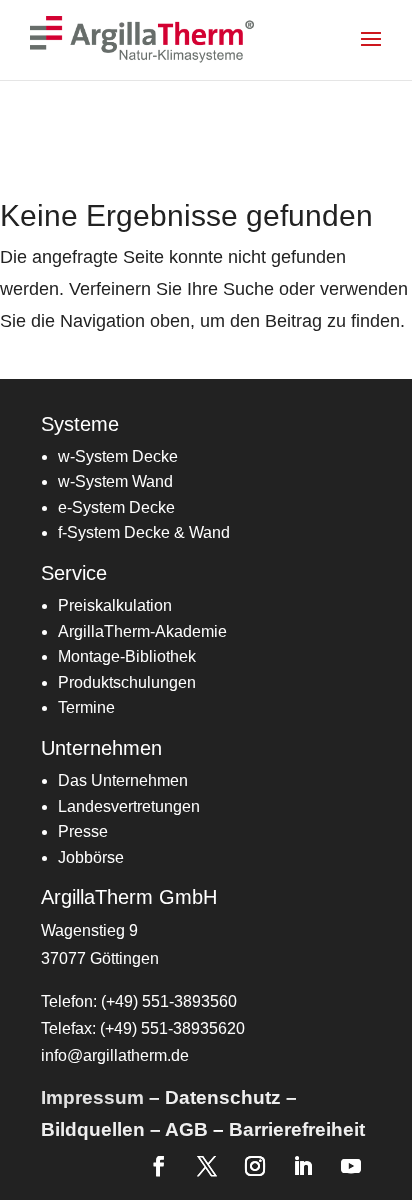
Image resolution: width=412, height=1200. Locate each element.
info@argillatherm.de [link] (115, 1055)
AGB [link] (186, 1129)
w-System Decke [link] (118, 456)
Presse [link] (83, 831)
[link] (144, 38)
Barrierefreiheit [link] (297, 1129)
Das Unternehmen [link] (123, 780)
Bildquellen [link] (93, 1129)
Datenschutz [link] (223, 1097)
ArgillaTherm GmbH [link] (129, 897)
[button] (383, 52)
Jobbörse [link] (91, 857)
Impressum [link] (92, 1097)
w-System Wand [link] (115, 481)
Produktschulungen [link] (127, 682)
